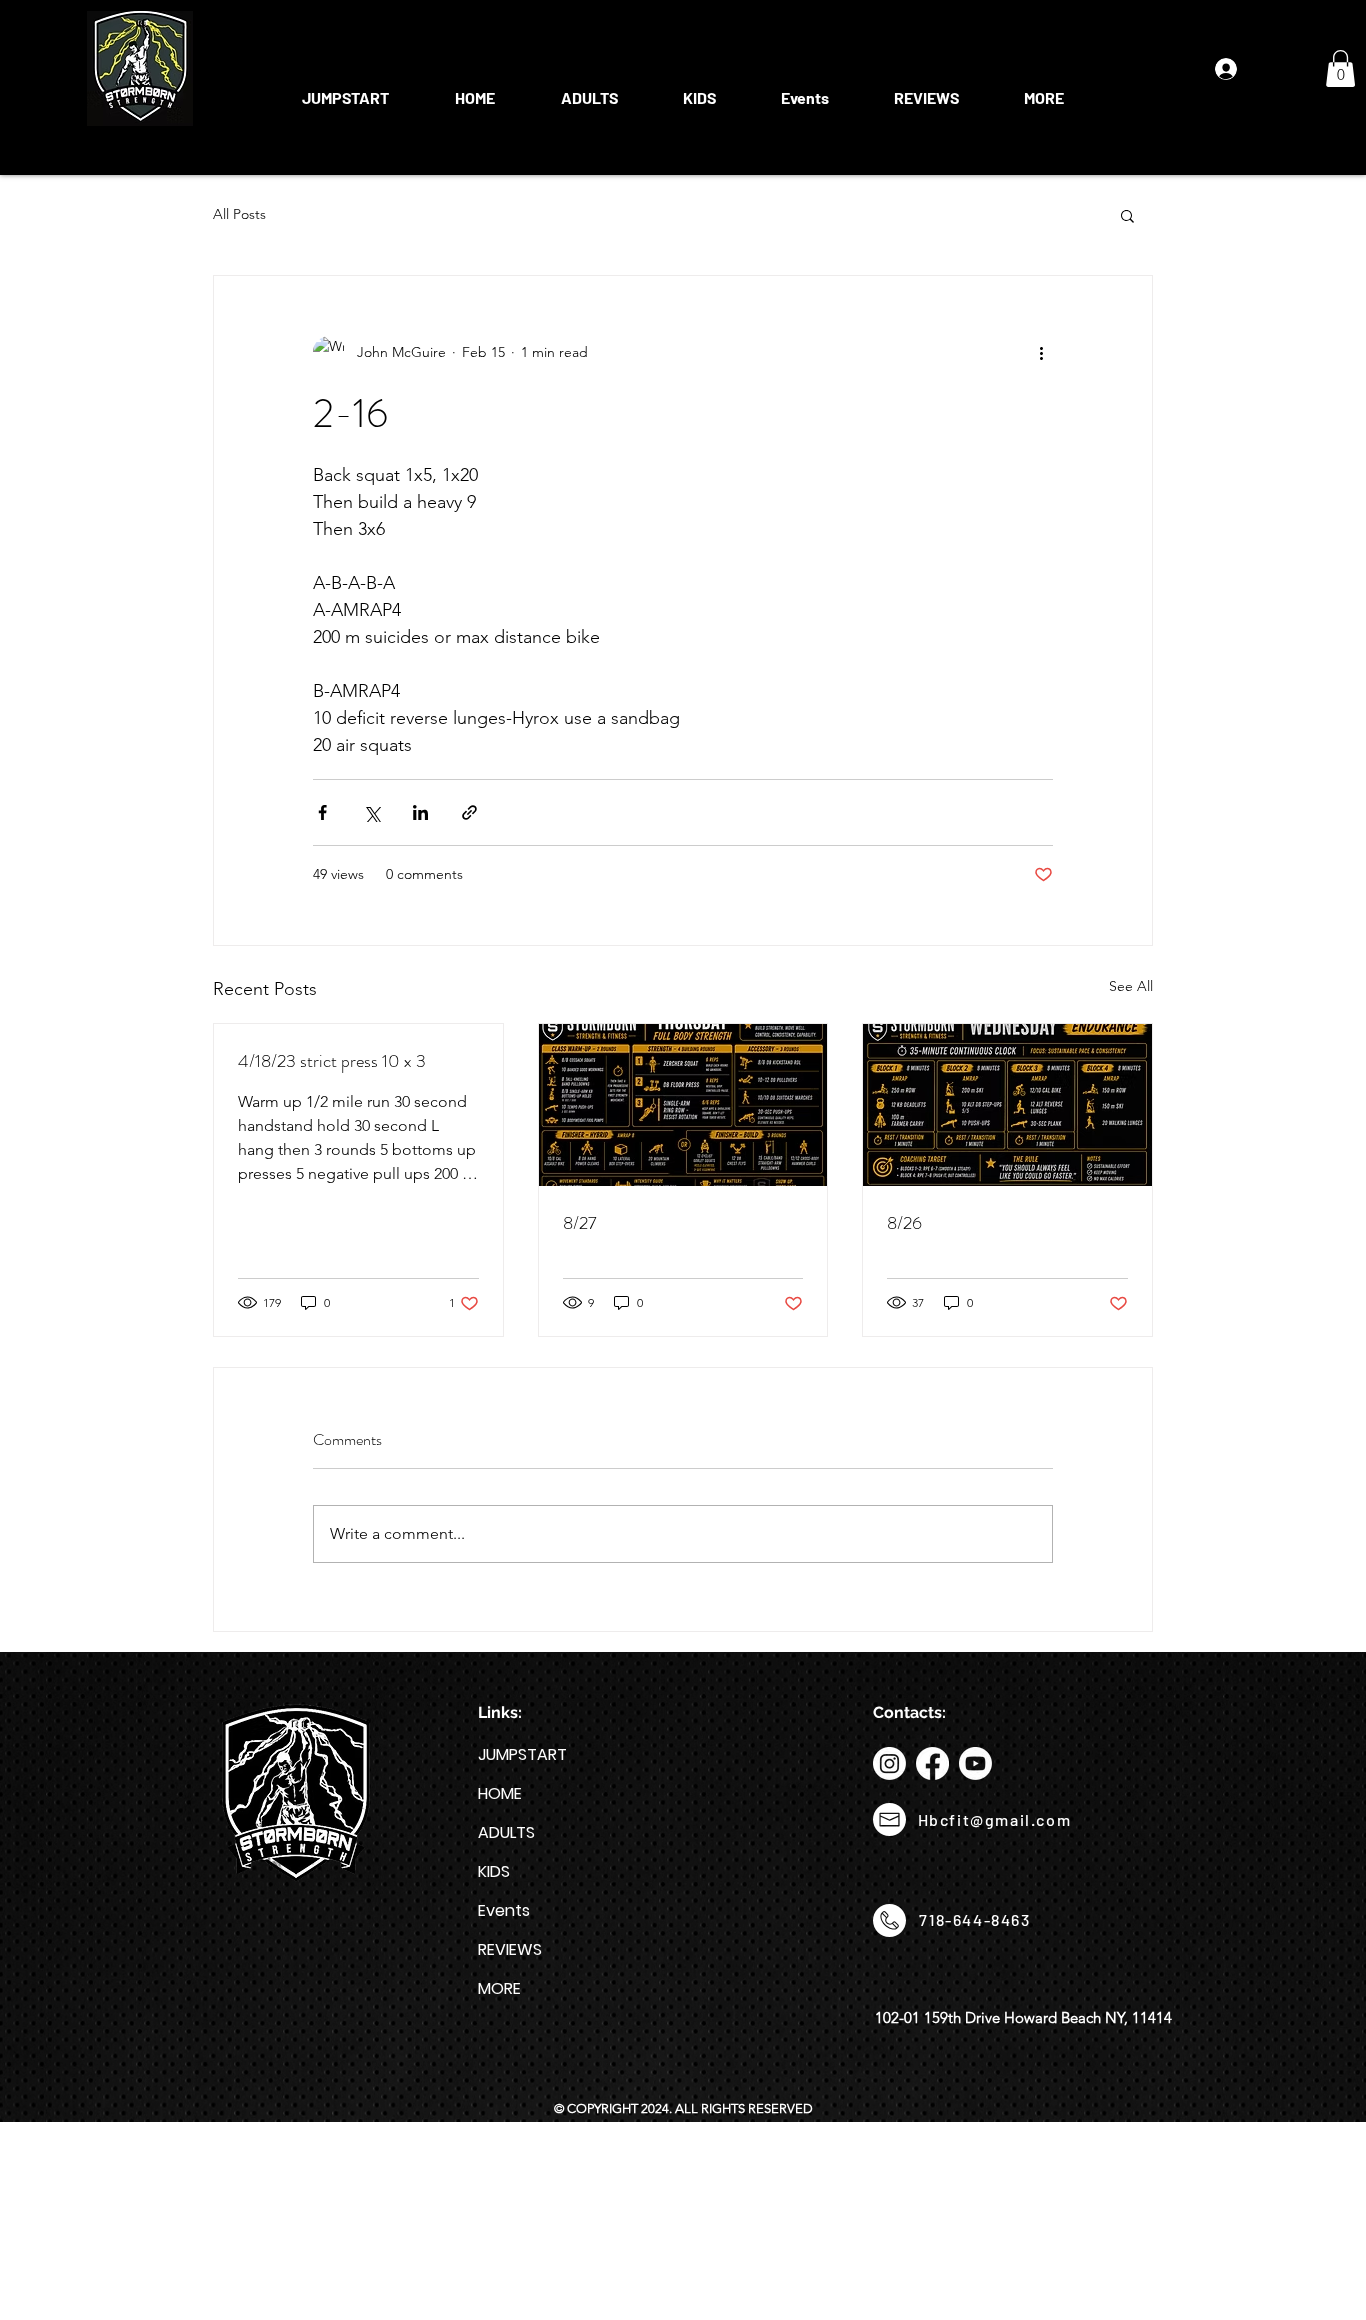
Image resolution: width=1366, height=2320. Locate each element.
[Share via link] (469, 812)
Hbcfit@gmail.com (995, 1819)
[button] (589, 89)
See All (1131, 986)
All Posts (239, 214)
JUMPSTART (522, 1754)
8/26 (904, 1223)
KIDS (494, 1871)
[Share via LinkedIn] (420, 812)
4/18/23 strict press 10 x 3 (332, 1061)
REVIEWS (510, 1949)
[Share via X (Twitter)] (371, 812)
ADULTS (506, 1832)
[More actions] (1041, 352)
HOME (500, 1793)
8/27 (580, 1223)
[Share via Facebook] (322, 812)
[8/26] (1007, 1105)
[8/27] (683, 1105)
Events (504, 1910)
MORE (499, 1988)
